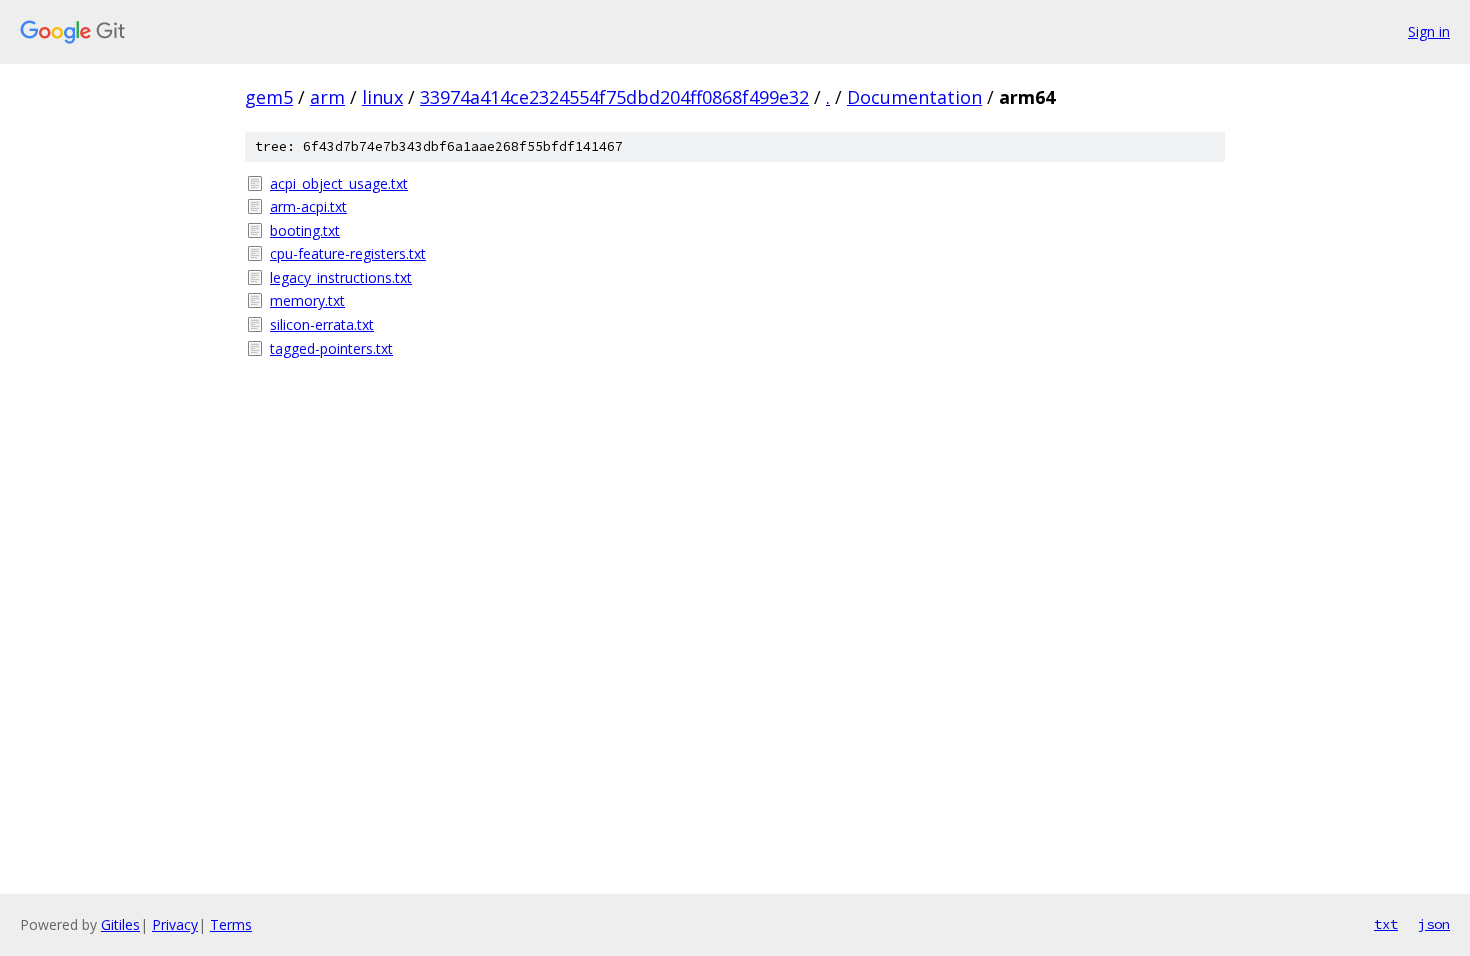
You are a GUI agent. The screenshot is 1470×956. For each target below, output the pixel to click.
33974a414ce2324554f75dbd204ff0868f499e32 (614, 97)
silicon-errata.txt (322, 324)
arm (327, 97)
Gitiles (120, 924)
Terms (231, 924)
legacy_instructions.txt (341, 277)
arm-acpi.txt (308, 206)
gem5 (269, 97)
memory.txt (307, 300)
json (1434, 924)
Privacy (175, 924)
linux (382, 97)
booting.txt (305, 230)
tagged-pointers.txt (331, 348)
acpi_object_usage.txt (339, 183)
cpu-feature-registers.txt (348, 253)
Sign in (1429, 31)
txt (1386, 924)
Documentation (914, 97)
